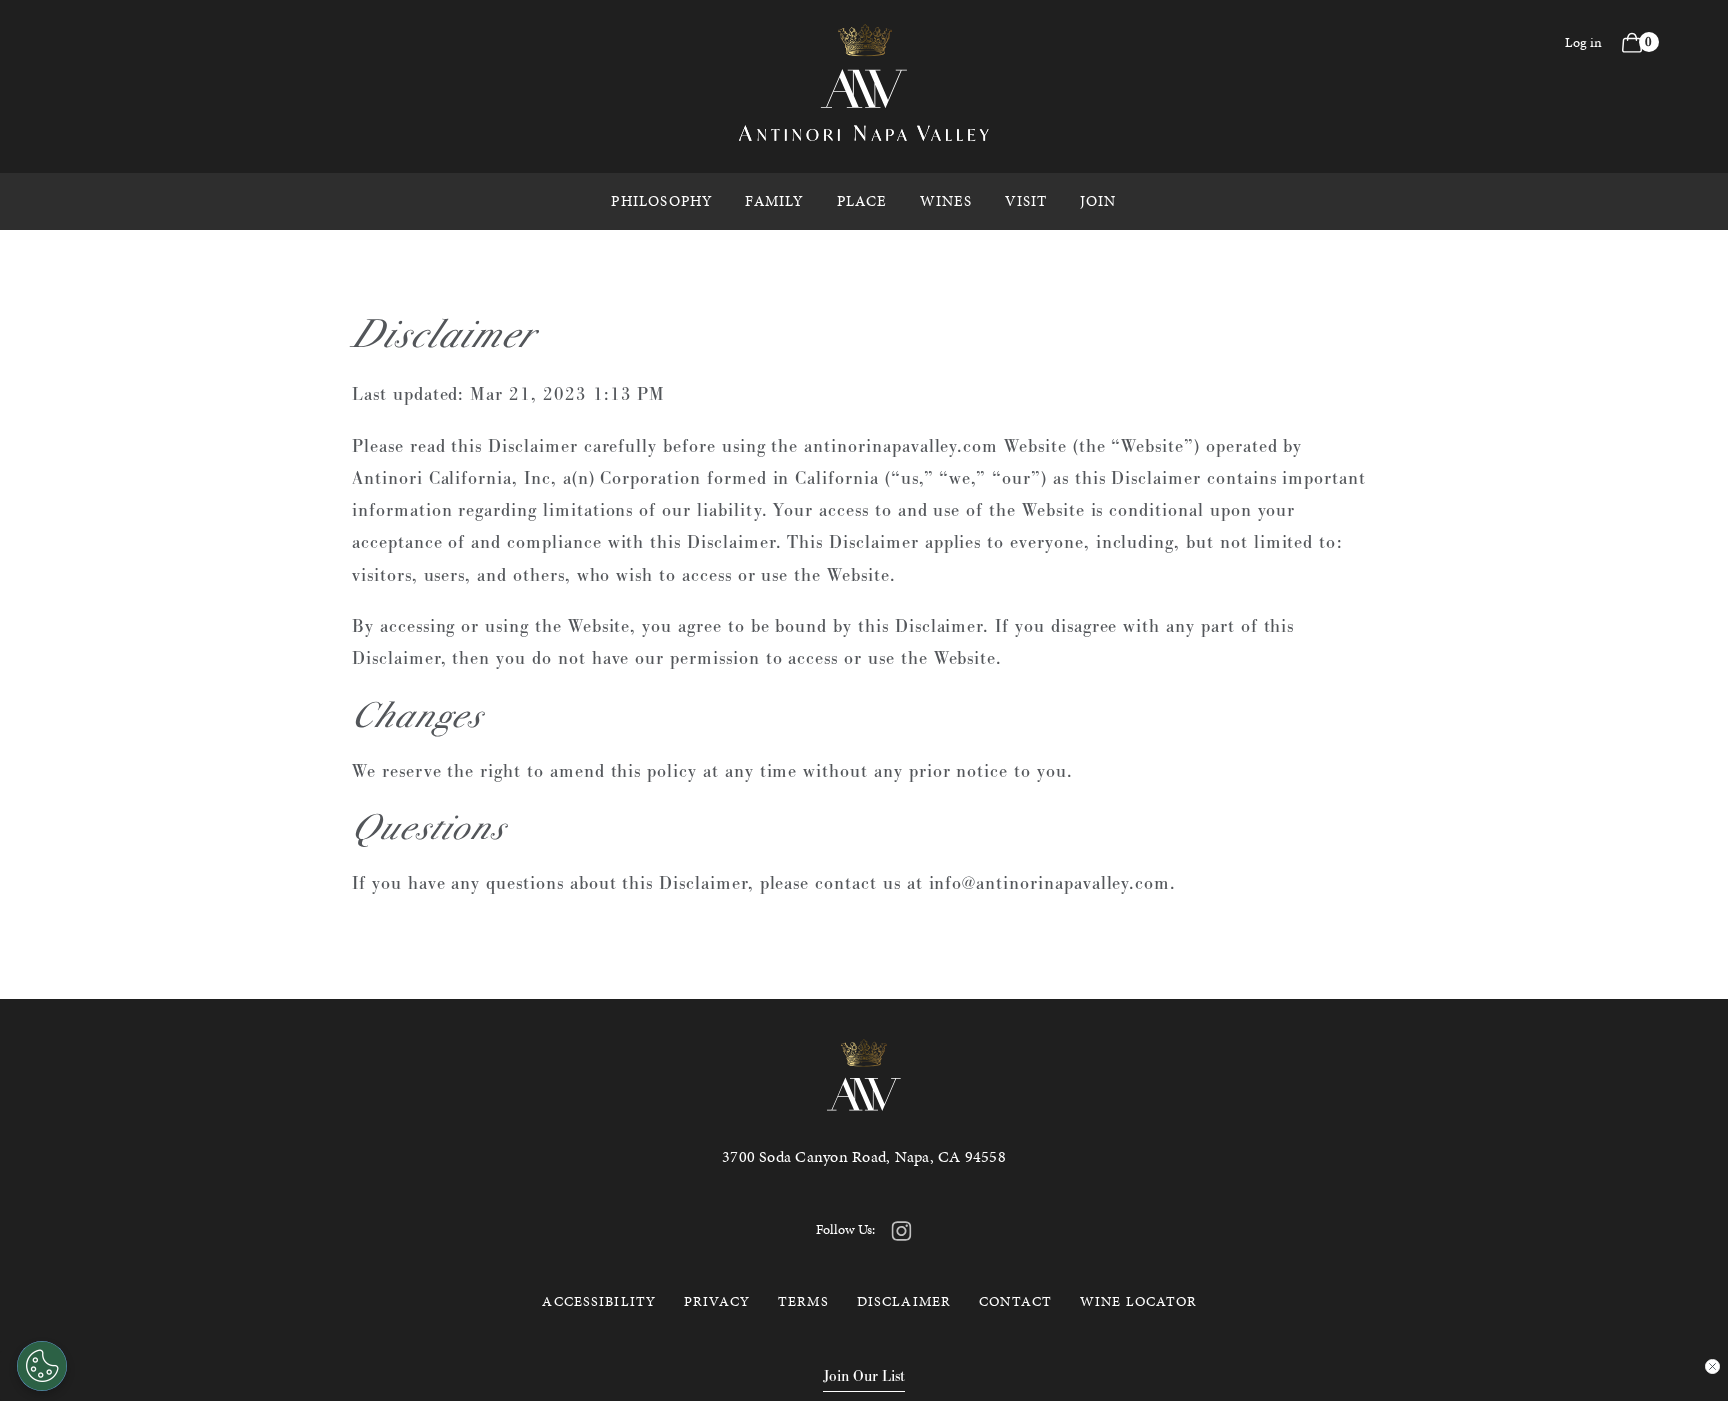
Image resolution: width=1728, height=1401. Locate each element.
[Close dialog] (1712, 1366)
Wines (946, 201)
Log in (1583, 42)
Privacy (717, 1301)
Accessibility (599, 1301)
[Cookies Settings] (42, 1366)
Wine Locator (1138, 1301)
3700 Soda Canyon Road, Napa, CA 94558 (864, 1156)
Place (862, 201)
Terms (803, 1301)
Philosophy (662, 201)
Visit (1026, 201)
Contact (1015, 1301)
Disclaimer (904, 1301)
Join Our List (864, 1375)
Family (774, 201)
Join (1098, 201)
